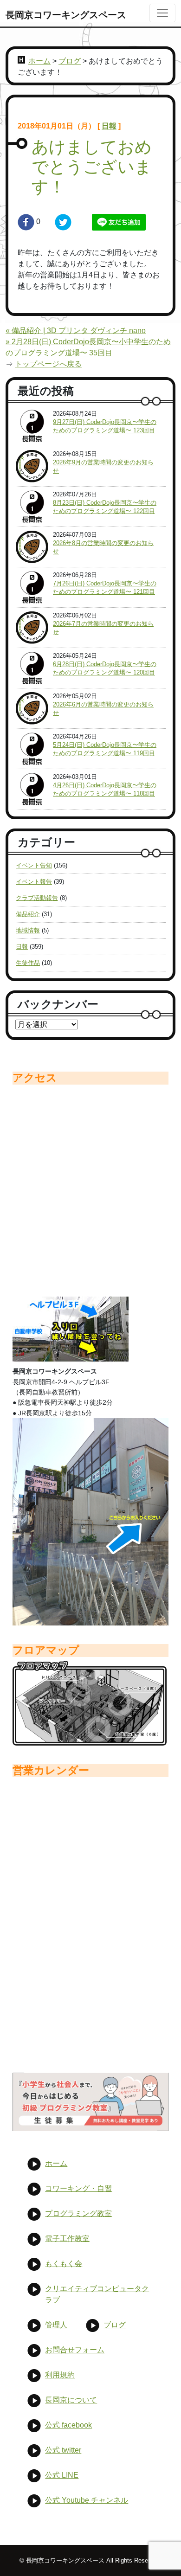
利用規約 (60, 2375)
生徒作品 (28, 963)
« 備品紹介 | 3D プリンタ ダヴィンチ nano (76, 331)
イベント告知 (34, 865)
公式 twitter (63, 2450)
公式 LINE (62, 2475)
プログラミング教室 (78, 2213)
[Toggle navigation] (162, 13)
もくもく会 (64, 2264)
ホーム (39, 61)
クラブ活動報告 (37, 898)
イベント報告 (34, 882)
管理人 (56, 2325)
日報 (109, 126)
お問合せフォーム (75, 2350)
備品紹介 (28, 914)
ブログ (70, 61)
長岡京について (71, 2400)
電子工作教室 (67, 2239)
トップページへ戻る (48, 364)
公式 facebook (68, 2425)
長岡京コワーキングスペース (66, 15)
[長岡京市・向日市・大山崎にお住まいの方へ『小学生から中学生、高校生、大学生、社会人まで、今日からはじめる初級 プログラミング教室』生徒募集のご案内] (90, 2102)
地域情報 (28, 930)
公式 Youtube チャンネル (87, 2500)
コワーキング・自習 (78, 2188)
